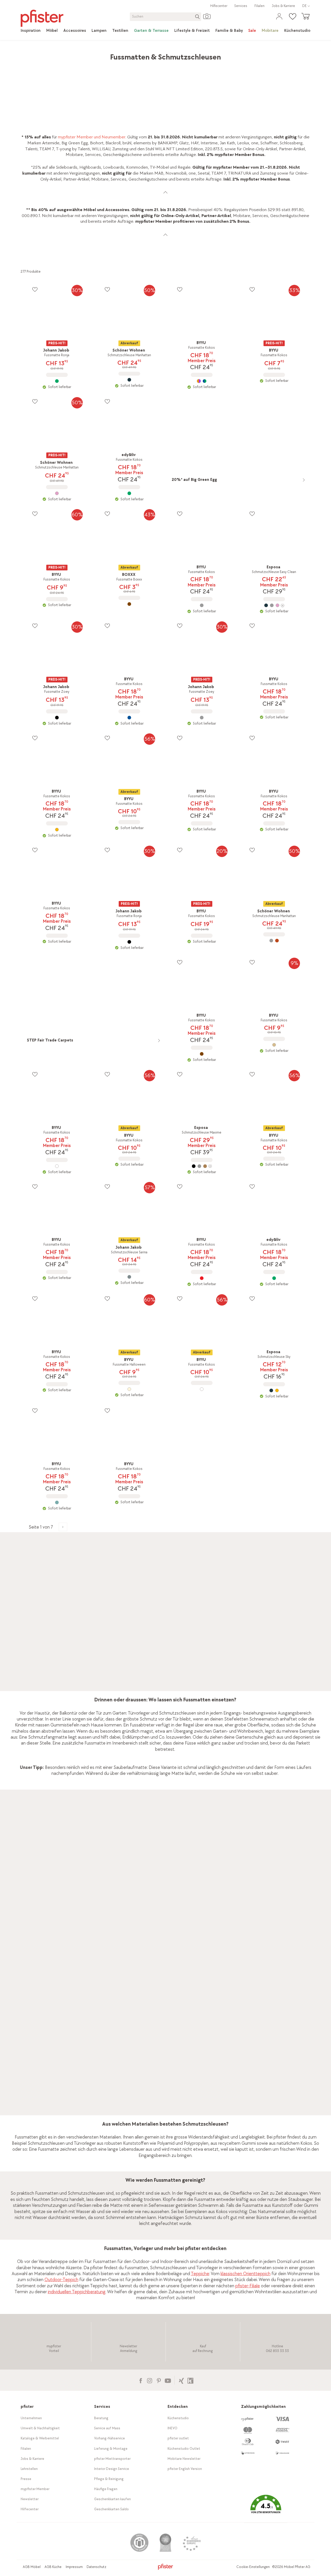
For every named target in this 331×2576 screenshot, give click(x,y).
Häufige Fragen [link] (106, 2489)
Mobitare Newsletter (184, 2459)
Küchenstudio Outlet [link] (184, 2449)
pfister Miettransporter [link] (112, 2459)
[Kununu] (190, 2380)
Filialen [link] (259, 6)
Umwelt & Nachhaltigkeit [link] (40, 2428)
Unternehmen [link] (31, 2418)
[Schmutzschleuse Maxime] (202, 1166)
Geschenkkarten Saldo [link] (111, 2509)
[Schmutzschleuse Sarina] (129, 1277)
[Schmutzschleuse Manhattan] (129, 380)
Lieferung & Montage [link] (111, 2449)
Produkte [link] (45, 54)
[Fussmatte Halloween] (129, 1389)
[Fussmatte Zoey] (57, 718)
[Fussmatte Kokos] (202, 381)
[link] (31, 31)
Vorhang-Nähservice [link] (110, 2438)
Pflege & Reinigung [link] (109, 2479)
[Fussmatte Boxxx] (129, 604)
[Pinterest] (159, 2380)
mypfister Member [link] (35, 2489)
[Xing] (181, 2380)
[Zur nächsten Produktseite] (63, 1527)
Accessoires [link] (69, 54)
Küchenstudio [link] (178, 2418)
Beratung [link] (101, 2418)
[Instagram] (150, 2380)
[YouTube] (168, 2380)
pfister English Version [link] (185, 2469)
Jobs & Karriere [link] (283, 6)
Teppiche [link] (92, 54)
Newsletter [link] (30, 2499)
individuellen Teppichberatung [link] (77, 2292)
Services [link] (241, 6)
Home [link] (26, 54)
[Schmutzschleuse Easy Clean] (274, 605)
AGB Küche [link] (53, 2567)
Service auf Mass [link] (107, 2428)
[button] (266, 2508)
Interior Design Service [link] (112, 2469)
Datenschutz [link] (96, 2567)
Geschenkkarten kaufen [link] (112, 2499)
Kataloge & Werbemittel (40, 2438)
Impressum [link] (74, 2567)
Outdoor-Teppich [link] (61, 2280)
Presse (26, 2479)
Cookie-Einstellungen (253, 2567)
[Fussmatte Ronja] (57, 381)
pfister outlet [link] (178, 2438)
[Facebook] (141, 2380)
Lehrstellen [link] (29, 2469)
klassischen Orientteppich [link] (246, 2274)
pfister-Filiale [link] (248, 2286)
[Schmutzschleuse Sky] (274, 1390)
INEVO (172, 2428)
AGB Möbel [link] (32, 2567)
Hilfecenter (219, 6)
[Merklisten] (35, 289)
